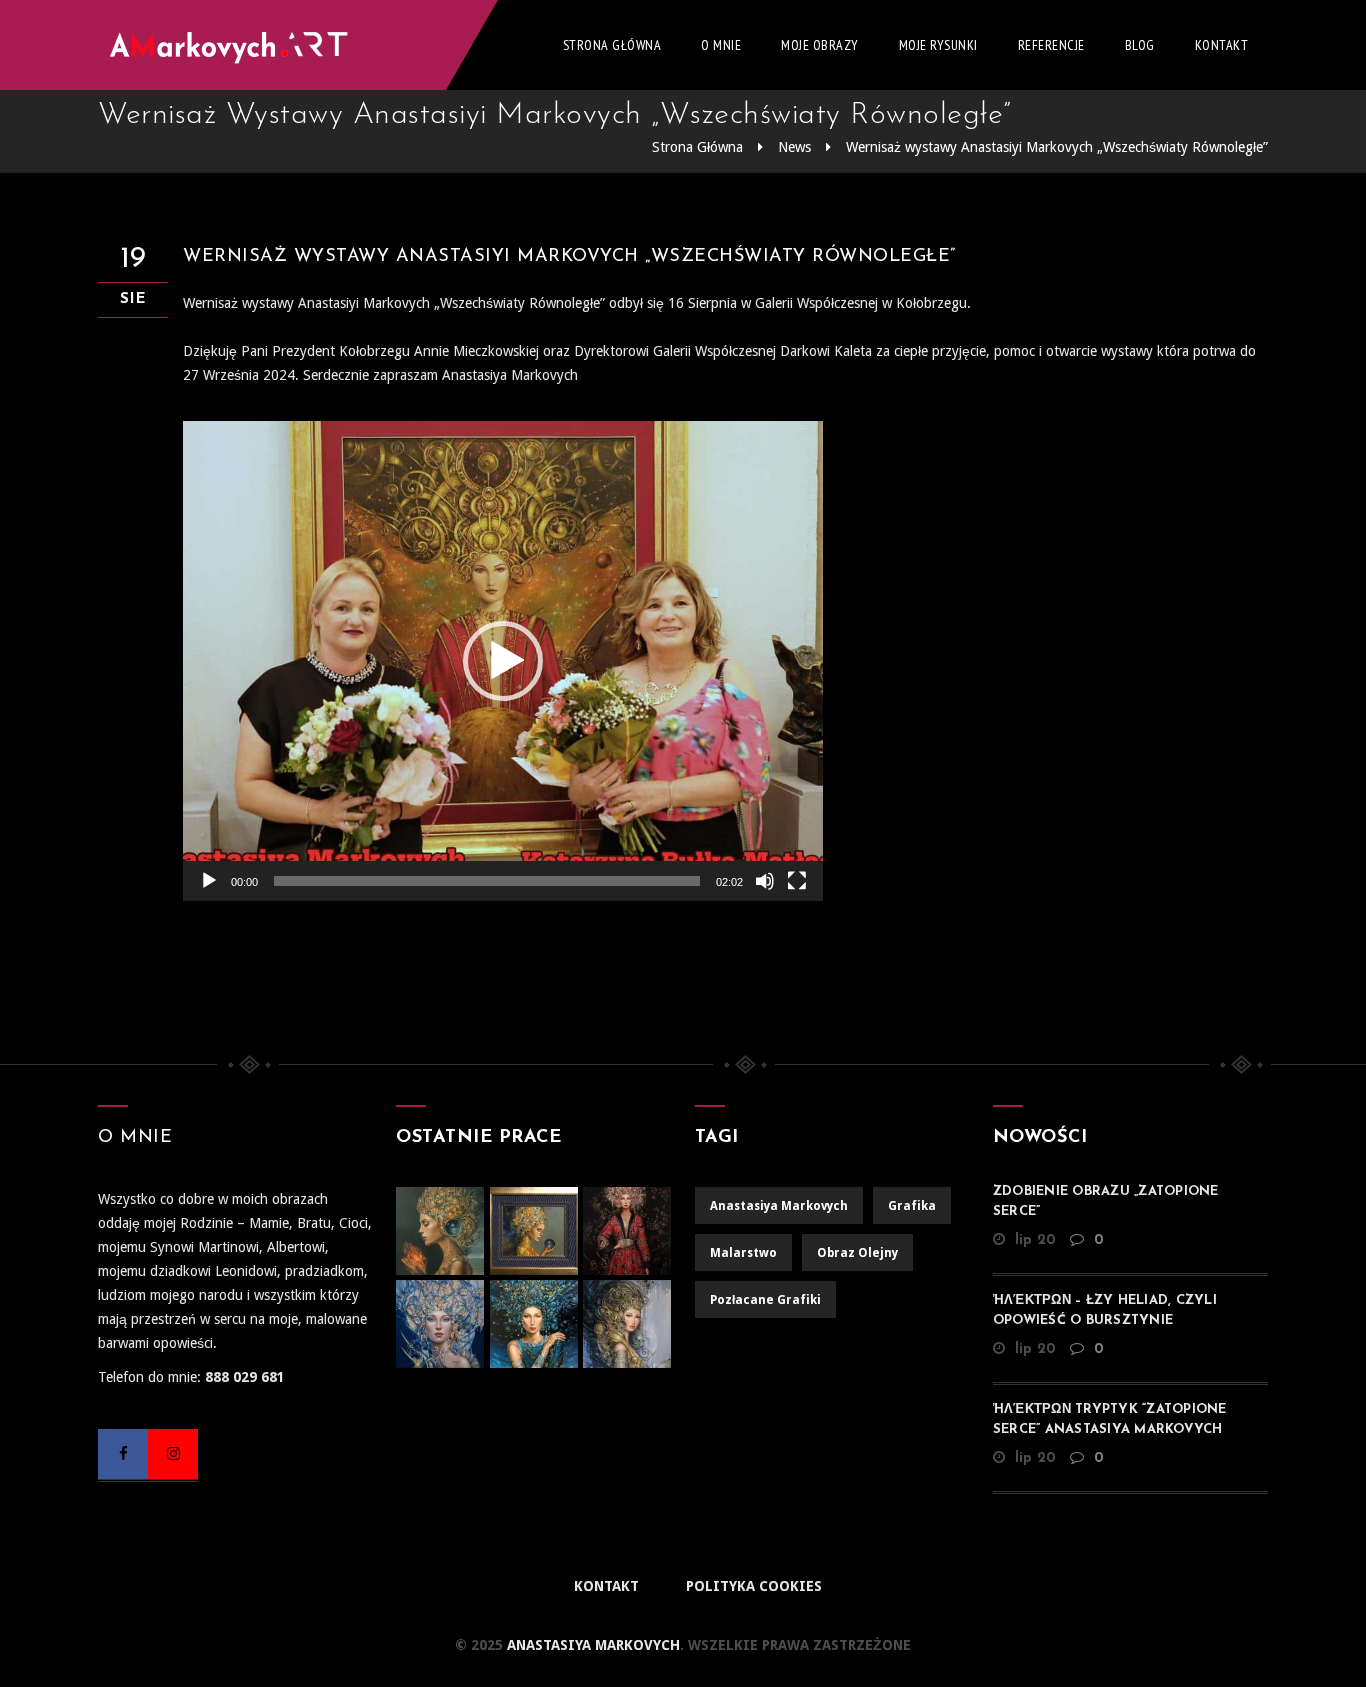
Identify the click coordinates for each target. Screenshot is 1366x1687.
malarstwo (743, 1253)
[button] (503, 661)
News (794, 147)
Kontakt (1222, 45)
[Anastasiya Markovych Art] (233, 45)
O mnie (721, 45)
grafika (912, 1206)
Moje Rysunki (938, 45)
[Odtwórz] (209, 881)
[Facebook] (123, 1454)
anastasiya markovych (779, 1206)
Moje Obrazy (820, 45)
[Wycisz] (765, 881)
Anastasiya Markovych (591, 1645)
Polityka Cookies (754, 1586)
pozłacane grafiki (765, 1300)
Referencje (1051, 45)
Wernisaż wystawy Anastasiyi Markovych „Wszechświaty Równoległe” (1057, 147)
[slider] (487, 881)
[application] (503, 661)
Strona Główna (612, 45)
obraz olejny (857, 1253)
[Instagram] (173, 1454)
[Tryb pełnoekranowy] (797, 881)
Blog (1140, 45)
